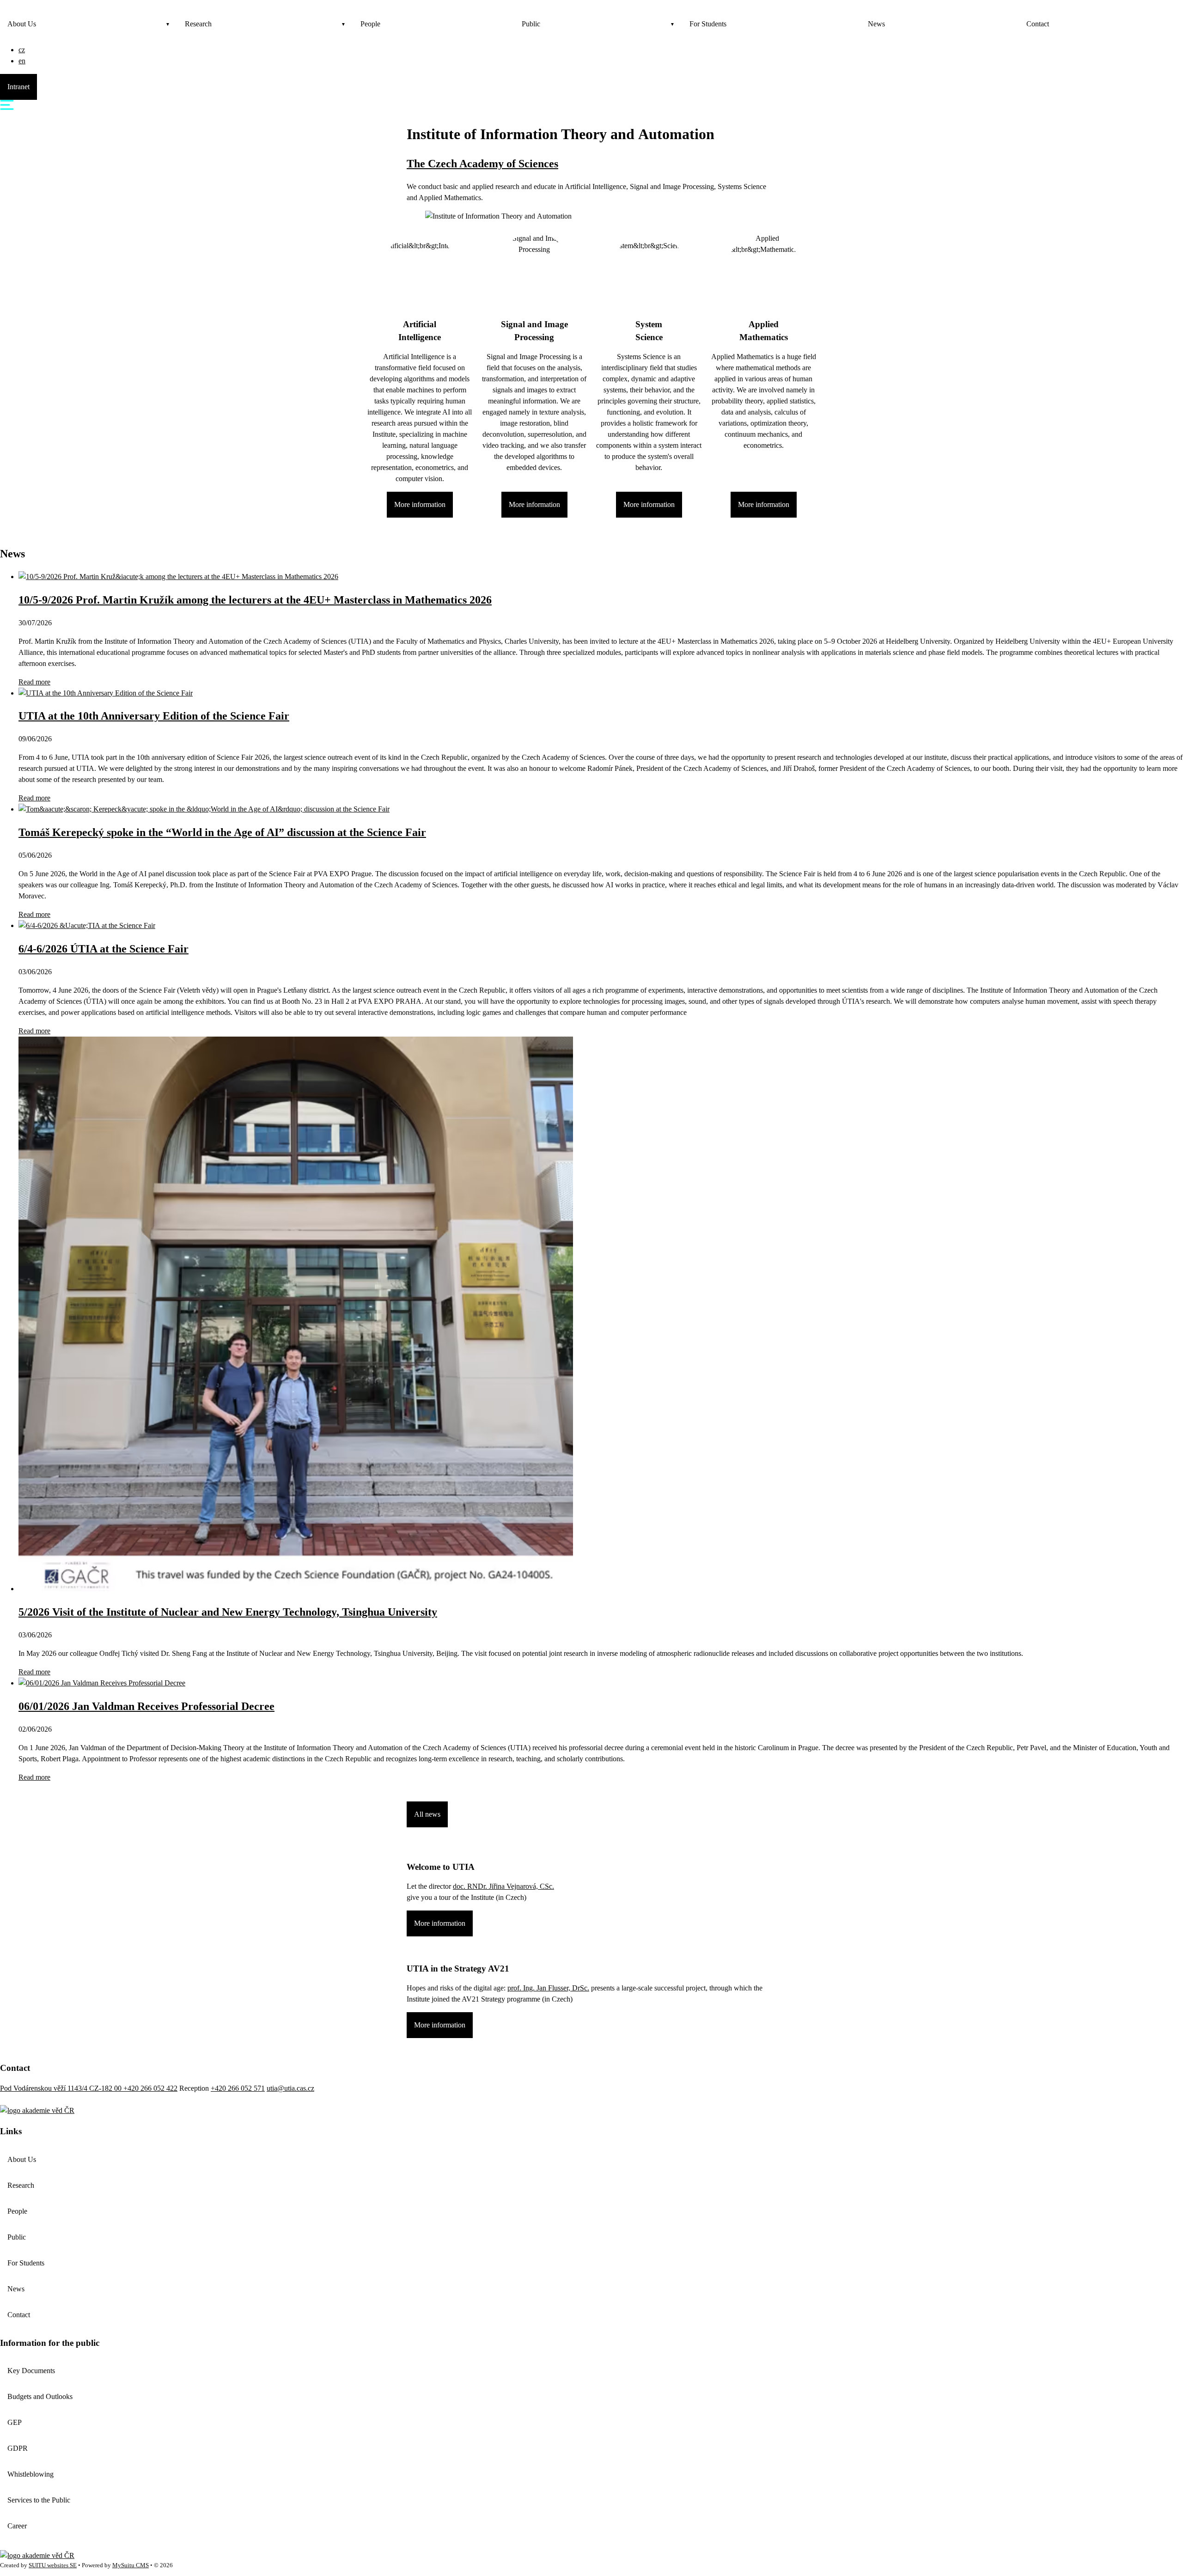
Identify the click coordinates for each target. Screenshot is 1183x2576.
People (370, 24)
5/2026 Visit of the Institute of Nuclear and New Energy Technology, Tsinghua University (228, 1612)
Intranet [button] (18, 87)
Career (17, 2526)
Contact (1038, 24)
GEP (15, 2422)
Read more (34, 682)
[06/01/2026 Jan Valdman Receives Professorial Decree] (102, 1683)
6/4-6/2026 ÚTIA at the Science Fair (104, 949)
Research (198, 24)
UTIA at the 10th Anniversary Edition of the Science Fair (154, 716)
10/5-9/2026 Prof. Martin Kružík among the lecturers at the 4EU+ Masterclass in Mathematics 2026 (255, 600)
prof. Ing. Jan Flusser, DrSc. (548, 1988)
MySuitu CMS (131, 2565)
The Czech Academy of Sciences (482, 164)
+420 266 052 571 (238, 2088)
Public (531, 24)
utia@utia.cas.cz (290, 2088)
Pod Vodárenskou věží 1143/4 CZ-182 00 (62, 2088)
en (22, 61)
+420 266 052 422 (150, 2088)
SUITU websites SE (53, 2565)
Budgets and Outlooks (40, 2396)
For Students (708, 24)
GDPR (18, 2448)
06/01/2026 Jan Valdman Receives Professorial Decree (146, 1706)
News (876, 24)
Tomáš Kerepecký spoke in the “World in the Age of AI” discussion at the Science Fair (222, 832)
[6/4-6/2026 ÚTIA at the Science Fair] (87, 925)
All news (427, 1814)
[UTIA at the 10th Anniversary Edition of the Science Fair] (106, 693)
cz (22, 50)
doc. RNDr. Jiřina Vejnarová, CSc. (503, 1886)
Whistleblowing (30, 2474)
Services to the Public (39, 2500)
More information (420, 504)
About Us (22, 24)
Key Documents (31, 2371)
